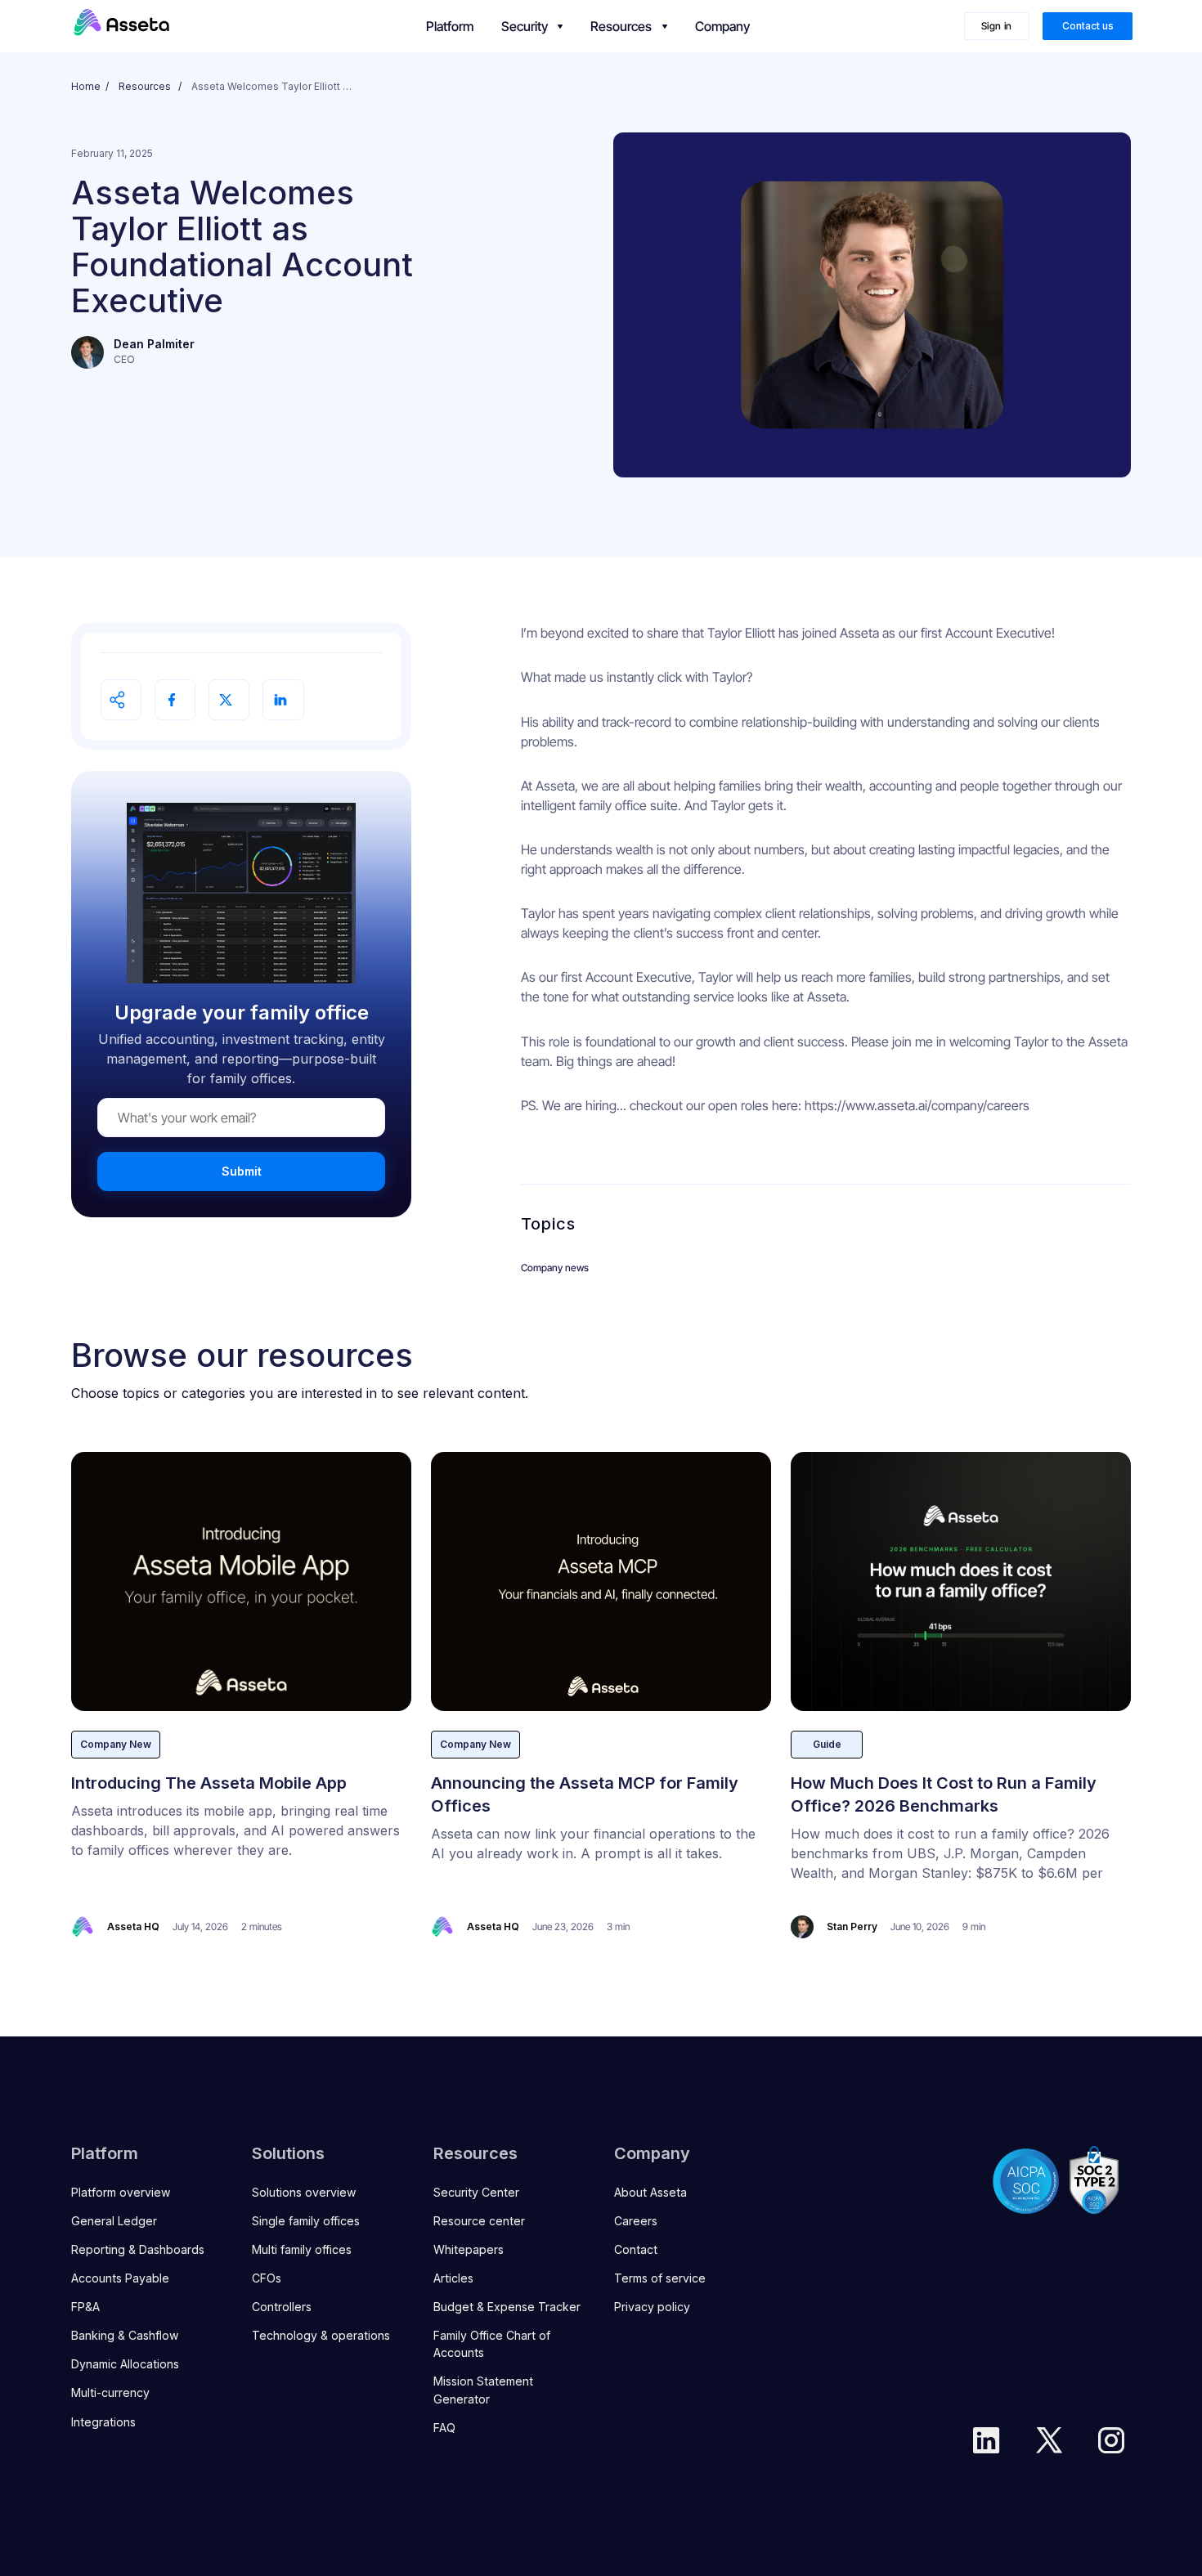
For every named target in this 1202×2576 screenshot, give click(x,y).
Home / (90, 86)
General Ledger (114, 2221)
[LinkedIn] (986, 2440)
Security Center (476, 2192)
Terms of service (660, 2278)
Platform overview (121, 2192)
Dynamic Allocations (125, 2364)
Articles (453, 2278)
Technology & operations (321, 2335)
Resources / (150, 86)
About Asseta (650, 2192)
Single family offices (306, 2221)
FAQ (444, 2428)
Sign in (997, 26)
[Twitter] (1049, 2440)
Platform (450, 26)
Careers (636, 2221)
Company (722, 26)
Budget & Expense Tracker (507, 2307)
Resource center (479, 2221)
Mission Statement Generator (483, 2390)
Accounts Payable (120, 2278)
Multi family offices (302, 2249)
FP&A (85, 2307)
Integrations (103, 2422)
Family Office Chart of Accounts (492, 2344)
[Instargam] (1111, 2440)
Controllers (282, 2307)
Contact (636, 2249)
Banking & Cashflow (125, 2335)
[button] (532, 26)
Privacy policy (652, 2307)
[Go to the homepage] (122, 26)
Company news (555, 1268)
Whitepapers (469, 2249)
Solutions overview (304, 2192)
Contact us (1088, 26)
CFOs (267, 2278)
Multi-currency (110, 2392)
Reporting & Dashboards (138, 2249)
